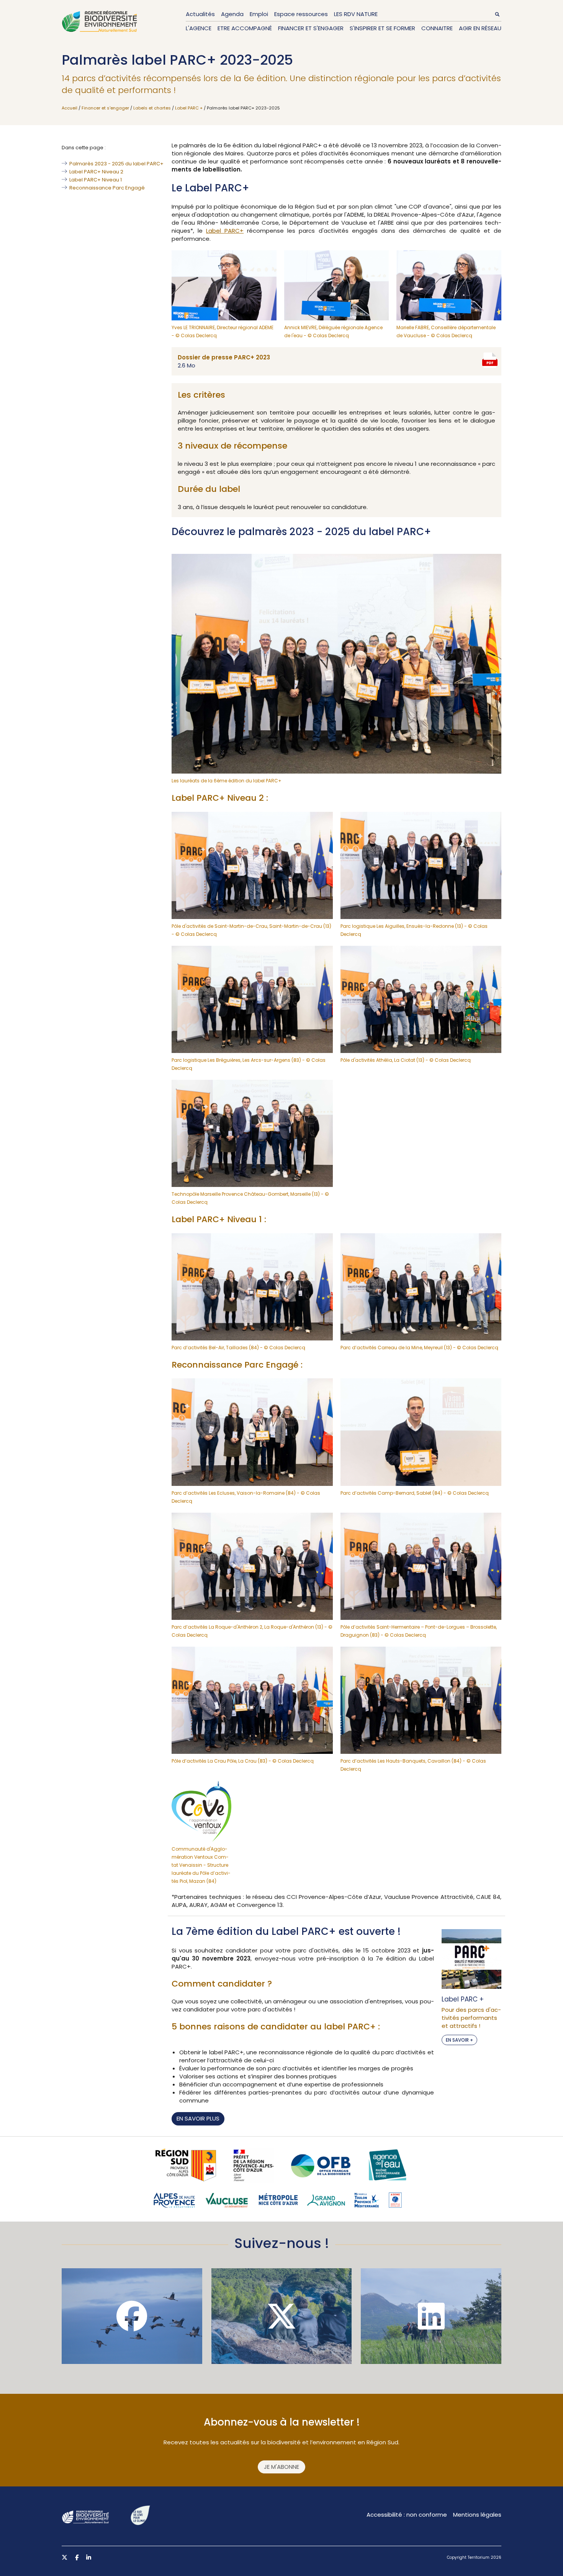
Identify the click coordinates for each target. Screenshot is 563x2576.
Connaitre (437, 28)
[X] (282, 2316)
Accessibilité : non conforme (407, 2515)
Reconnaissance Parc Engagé (107, 188)
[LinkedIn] (431, 2316)
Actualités (200, 14)
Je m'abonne (281, 2467)
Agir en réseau (480, 28)
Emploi (259, 14)
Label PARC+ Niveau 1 (96, 180)
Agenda (232, 14)
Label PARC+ (225, 231)
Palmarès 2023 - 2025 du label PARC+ (116, 164)
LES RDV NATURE (356, 14)
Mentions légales (477, 2515)
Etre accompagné (245, 28)
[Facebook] (132, 2316)
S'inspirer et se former (382, 28)
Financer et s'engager (311, 28)
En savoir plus (198, 2118)
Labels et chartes (152, 108)
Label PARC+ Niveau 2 (96, 172)
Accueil (70, 108)
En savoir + (459, 2040)
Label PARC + (189, 108)
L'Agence (199, 28)
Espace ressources (301, 14)
